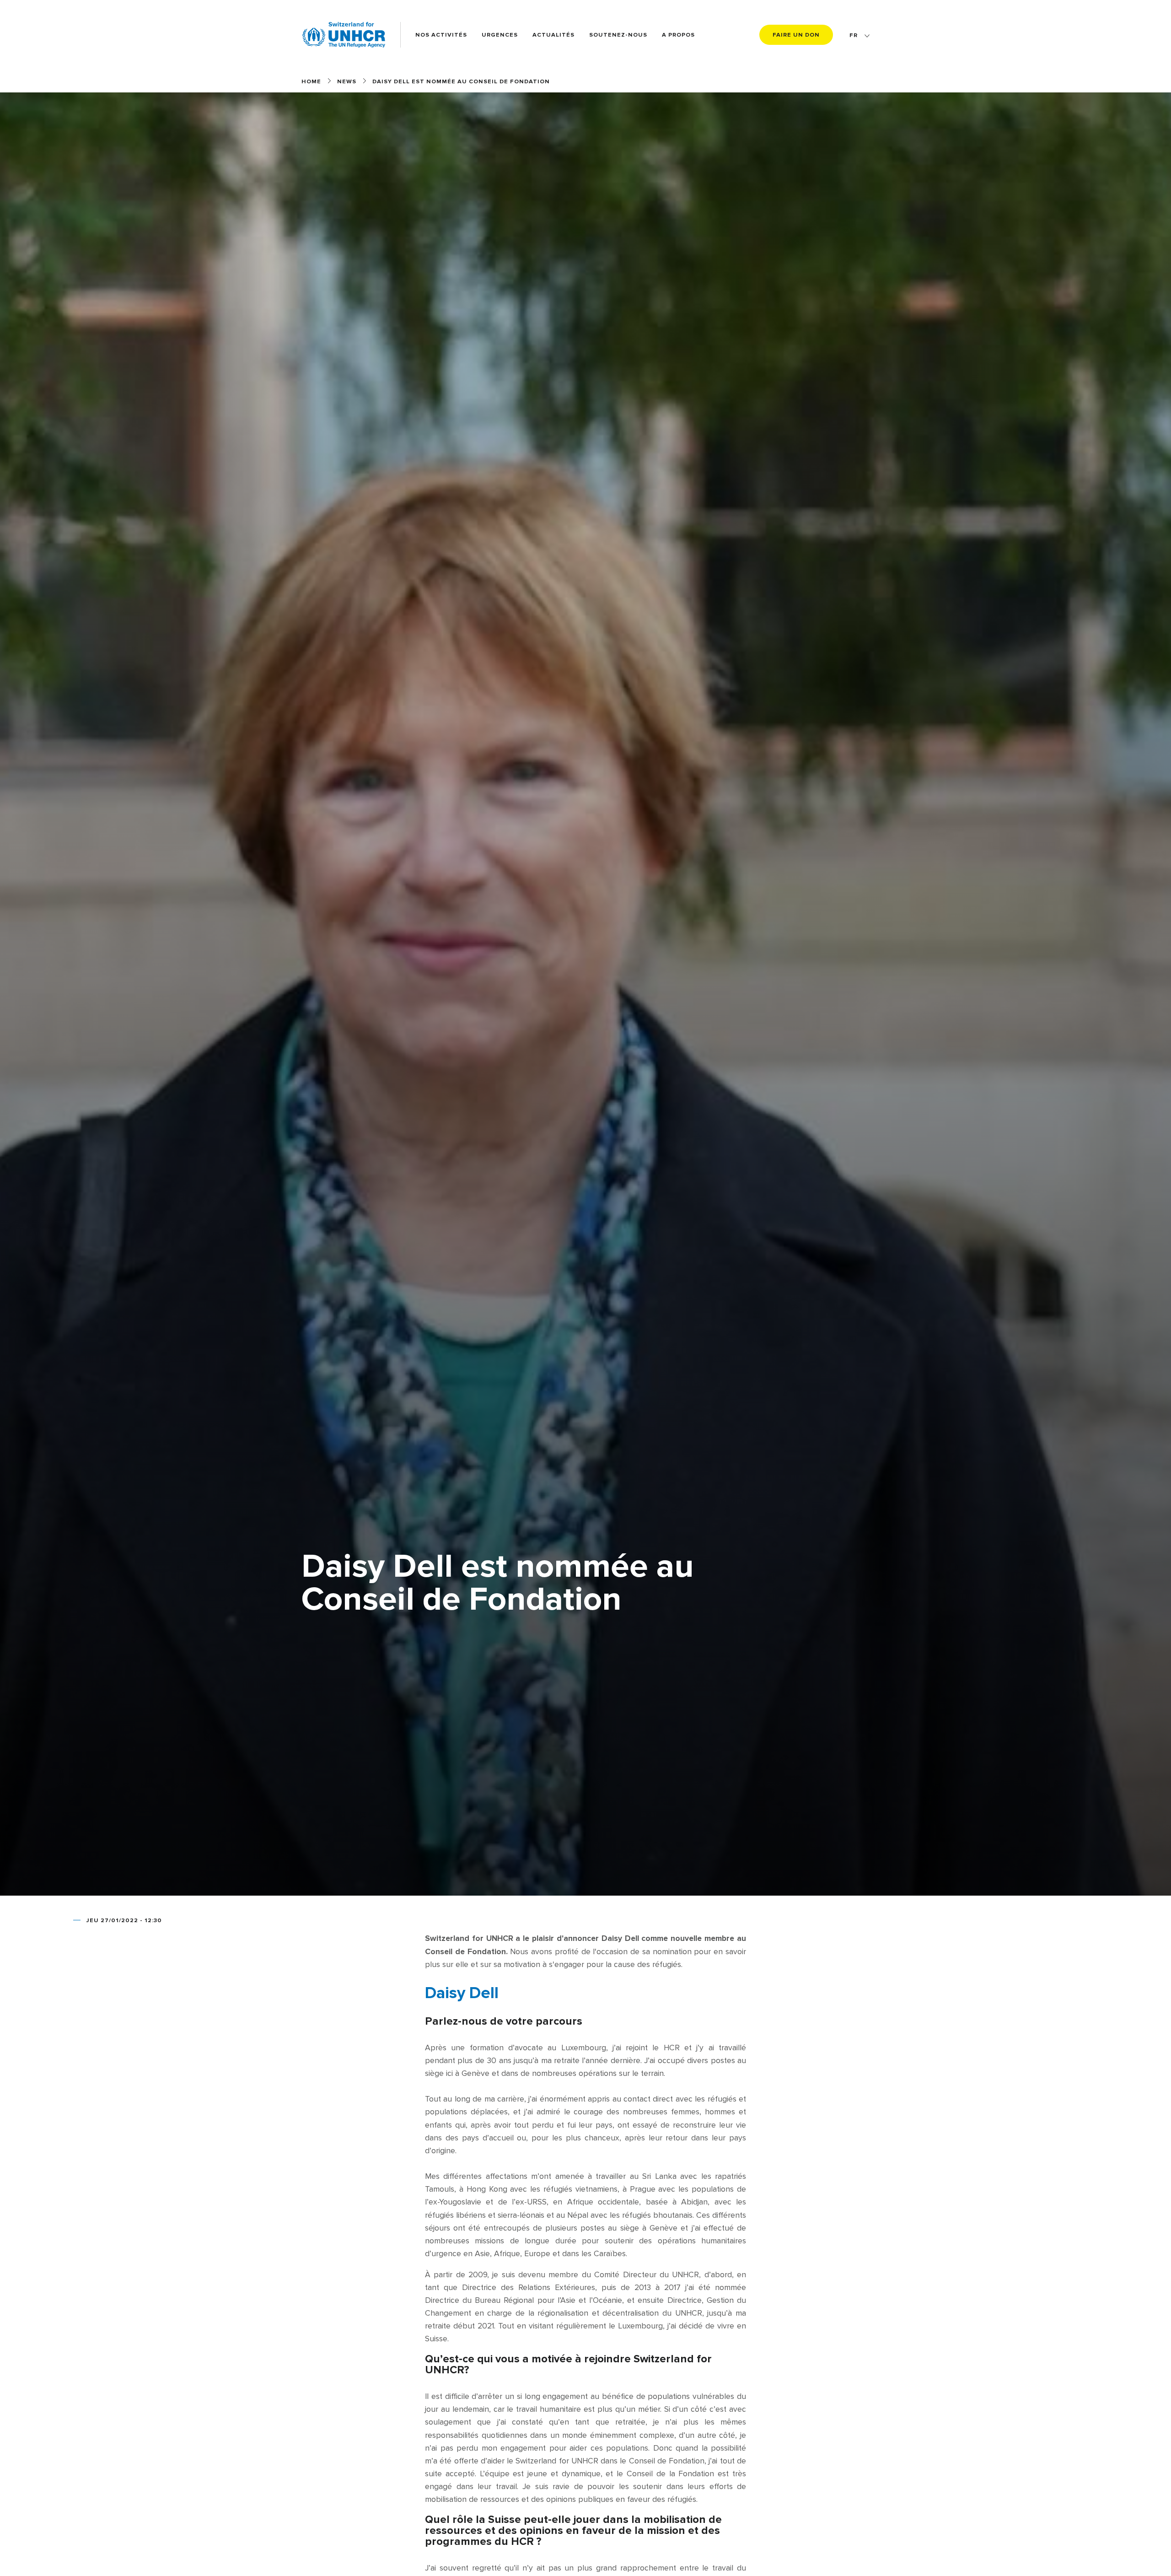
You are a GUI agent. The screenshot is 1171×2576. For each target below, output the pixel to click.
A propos (678, 35)
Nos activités (441, 35)
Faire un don (796, 35)
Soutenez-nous (618, 35)
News (347, 81)
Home (311, 81)
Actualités (553, 35)
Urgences (500, 35)
